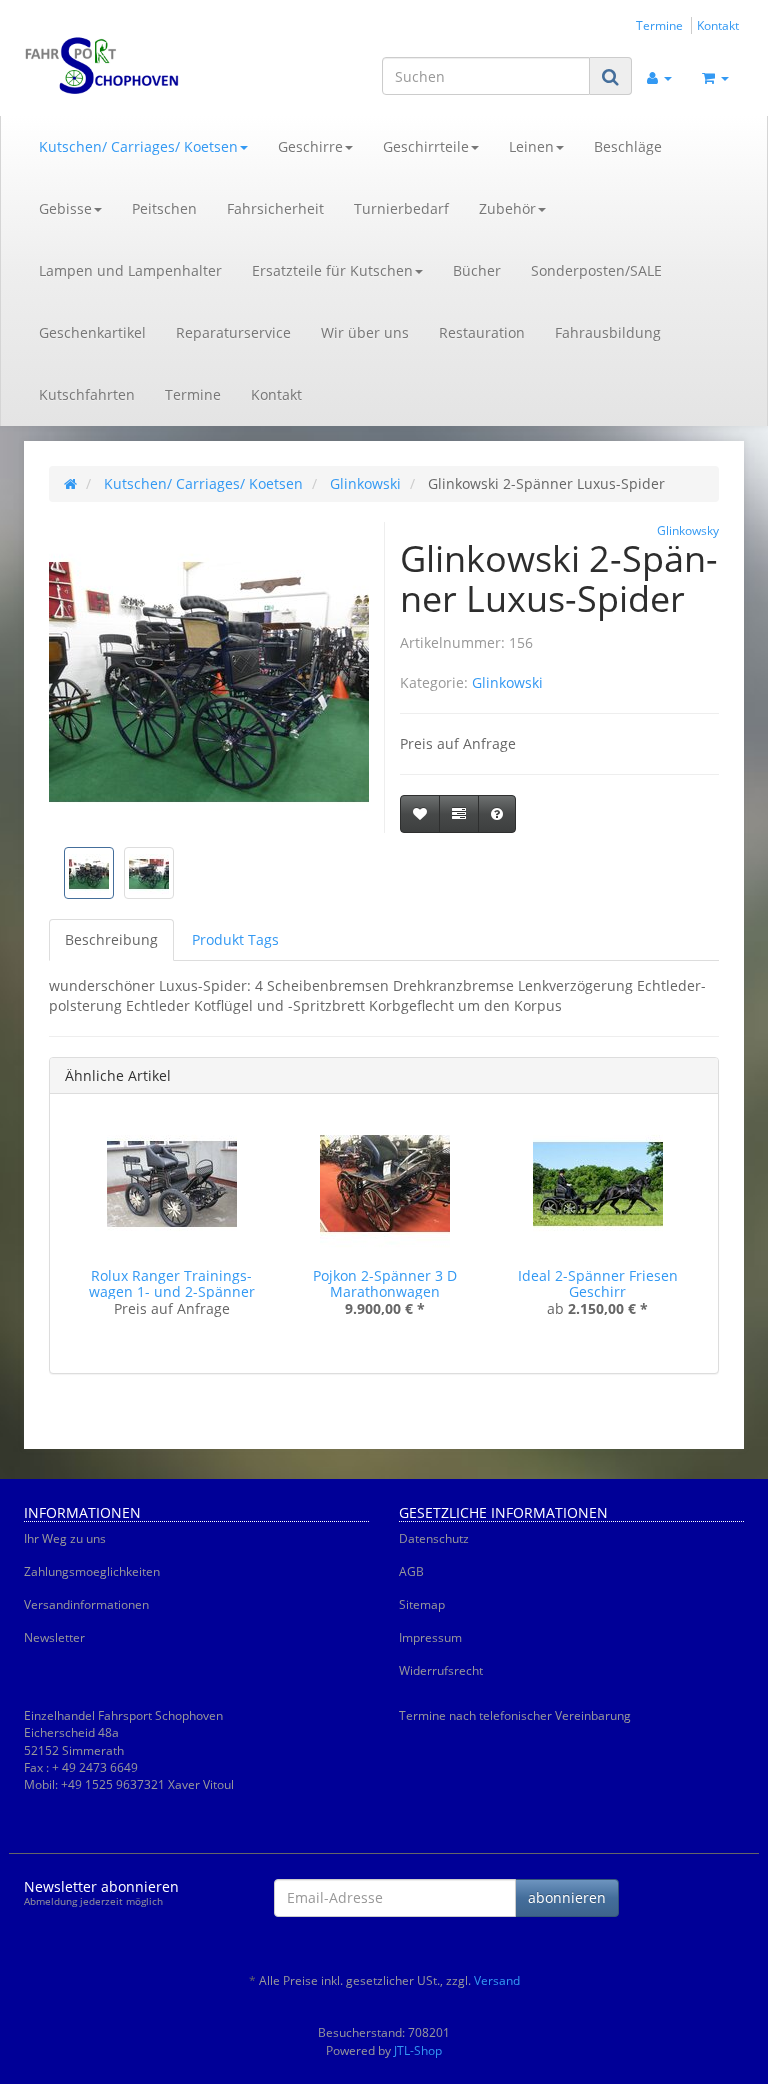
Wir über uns (365, 332)
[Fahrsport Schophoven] (134, 66)
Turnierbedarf (401, 208)
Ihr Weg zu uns (65, 1538)
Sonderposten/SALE (596, 270)
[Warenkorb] (715, 76)
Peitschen (164, 208)
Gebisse (65, 208)
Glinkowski (507, 682)
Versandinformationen (86, 1604)
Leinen (531, 146)
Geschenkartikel (92, 332)
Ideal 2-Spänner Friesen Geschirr (598, 1283)
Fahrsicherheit (275, 208)
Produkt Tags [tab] (235, 939)
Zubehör (507, 208)
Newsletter (54, 1637)
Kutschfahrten (87, 394)
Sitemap (422, 1604)
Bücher (477, 270)
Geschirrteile (426, 146)
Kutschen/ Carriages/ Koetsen (138, 146)
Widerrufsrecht (441, 1670)
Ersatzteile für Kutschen (332, 270)
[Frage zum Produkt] (497, 814)
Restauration (482, 332)
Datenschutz (434, 1538)
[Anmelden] (659, 76)
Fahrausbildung (608, 332)
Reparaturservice (233, 332)
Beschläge (628, 146)
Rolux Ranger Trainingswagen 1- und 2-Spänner (172, 1283)
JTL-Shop (418, 2050)
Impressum (430, 1637)
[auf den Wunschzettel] (420, 814)
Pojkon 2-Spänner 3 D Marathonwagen (385, 1283)
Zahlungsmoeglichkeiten (92, 1571)
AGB (411, 1571)
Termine (659, 25)
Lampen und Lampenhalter (130, 270)
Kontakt (718, 25)
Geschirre (310, 146)
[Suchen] (610, 76)
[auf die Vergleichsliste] (459, 814)
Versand (497, 1980)
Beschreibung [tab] (111, 939)
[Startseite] (70, 483)
